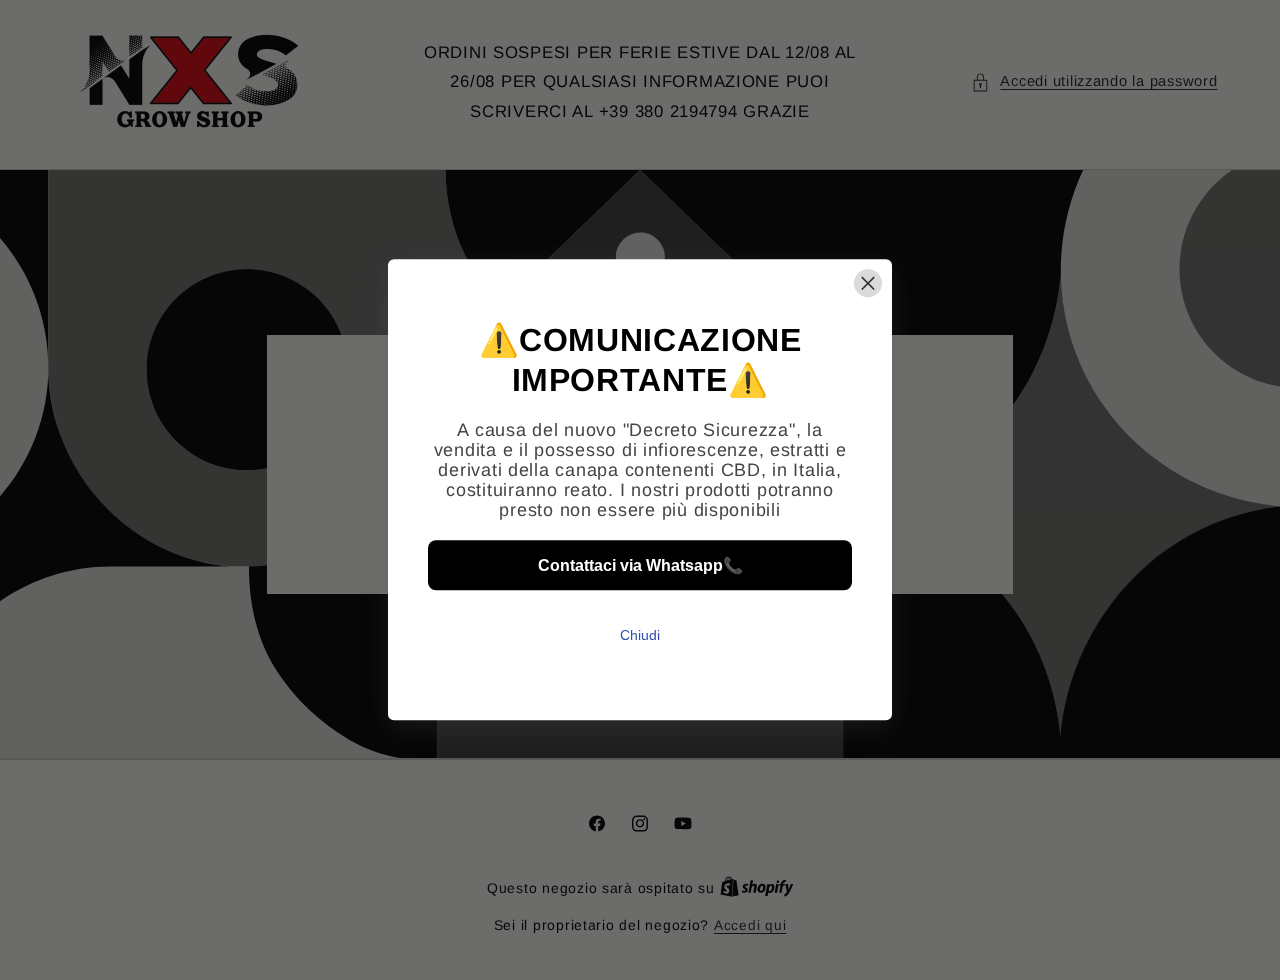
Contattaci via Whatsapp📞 (640, 565)
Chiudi (640, 636)
